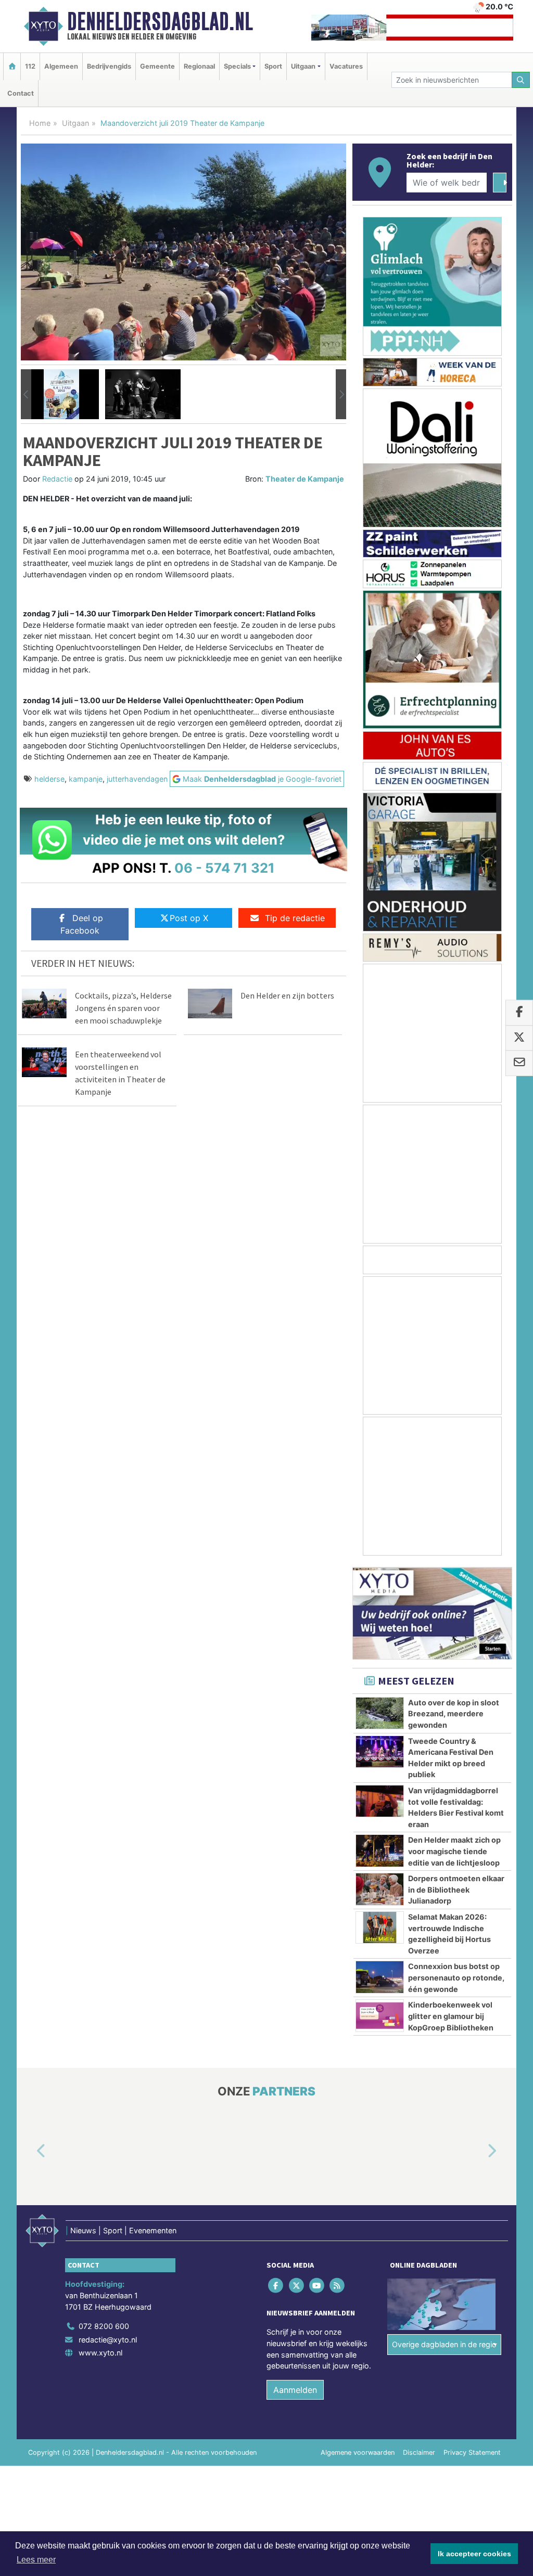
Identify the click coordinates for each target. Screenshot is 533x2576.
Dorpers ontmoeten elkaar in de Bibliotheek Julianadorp (456, 1889)
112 (30, 66)
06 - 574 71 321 (225, 868)
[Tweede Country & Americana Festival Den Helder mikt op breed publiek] (380, 1752)
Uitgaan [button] (303, 66)
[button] (26, 394)
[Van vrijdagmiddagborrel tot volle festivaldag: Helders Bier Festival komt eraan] (380, 1801)
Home (40, 123)
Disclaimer (419, 2452)
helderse (49, 779)
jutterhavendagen (137, 779)
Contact (21, 93)
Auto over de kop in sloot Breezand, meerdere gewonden (454, 1714)
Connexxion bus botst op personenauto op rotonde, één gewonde (456, 1977)
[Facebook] (277, 2286)
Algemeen (61, 66)
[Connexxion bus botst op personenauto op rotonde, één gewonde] (380, 1977)
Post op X (189, 918)
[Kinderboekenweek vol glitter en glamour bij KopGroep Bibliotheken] (380, 2015)
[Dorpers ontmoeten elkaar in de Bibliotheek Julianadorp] (380, 1889)
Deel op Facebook (82, 924)
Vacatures (346, 66)
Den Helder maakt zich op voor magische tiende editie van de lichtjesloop (454, 1851)
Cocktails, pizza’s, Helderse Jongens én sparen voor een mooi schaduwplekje (123, 1008)
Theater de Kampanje (305, 479)
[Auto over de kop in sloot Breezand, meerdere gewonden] (380, 1713)
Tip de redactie (295, 918)
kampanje (86, 779)
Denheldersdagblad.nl (160, 21)
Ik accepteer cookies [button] (474, 2554)
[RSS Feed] (338, 2286)
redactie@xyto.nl (108, 2340)
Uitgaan (75, 123)
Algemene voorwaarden (358, 2452)
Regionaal (199, 66)
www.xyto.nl (100, 2353)
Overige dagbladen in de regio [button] (444, 2344)
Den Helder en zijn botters (287, 995)
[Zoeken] (521, 80)
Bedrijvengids (109, 66)
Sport (273, 66)
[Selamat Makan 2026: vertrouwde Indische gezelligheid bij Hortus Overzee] (380, 1927)
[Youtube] (317, 2286)
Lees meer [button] (36, 2560)
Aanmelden (295, 2390)
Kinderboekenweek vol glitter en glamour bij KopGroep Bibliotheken (451, 2016)
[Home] (12, 66)
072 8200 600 (104, 2326)
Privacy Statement (472, 2452)
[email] (519, 1064)
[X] (297, 2286)
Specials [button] (237, 66)
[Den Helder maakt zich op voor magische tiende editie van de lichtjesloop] (380, 1850)
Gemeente (157, 66)
